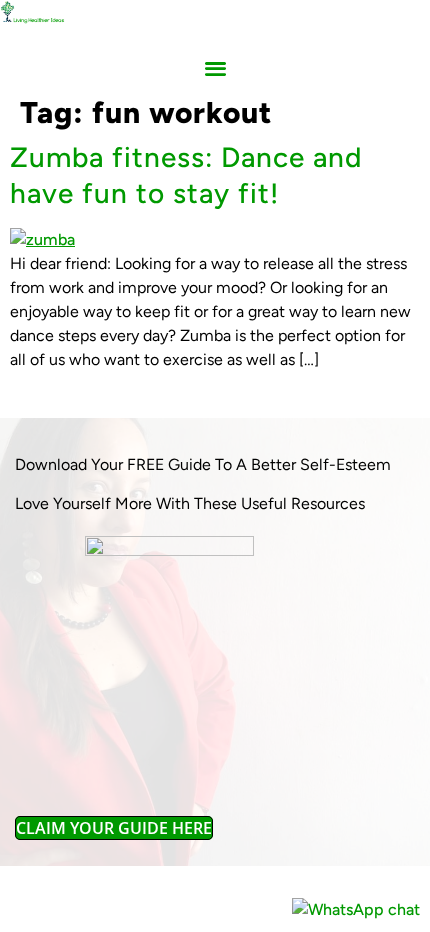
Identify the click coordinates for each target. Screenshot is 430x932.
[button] (215, 68)
